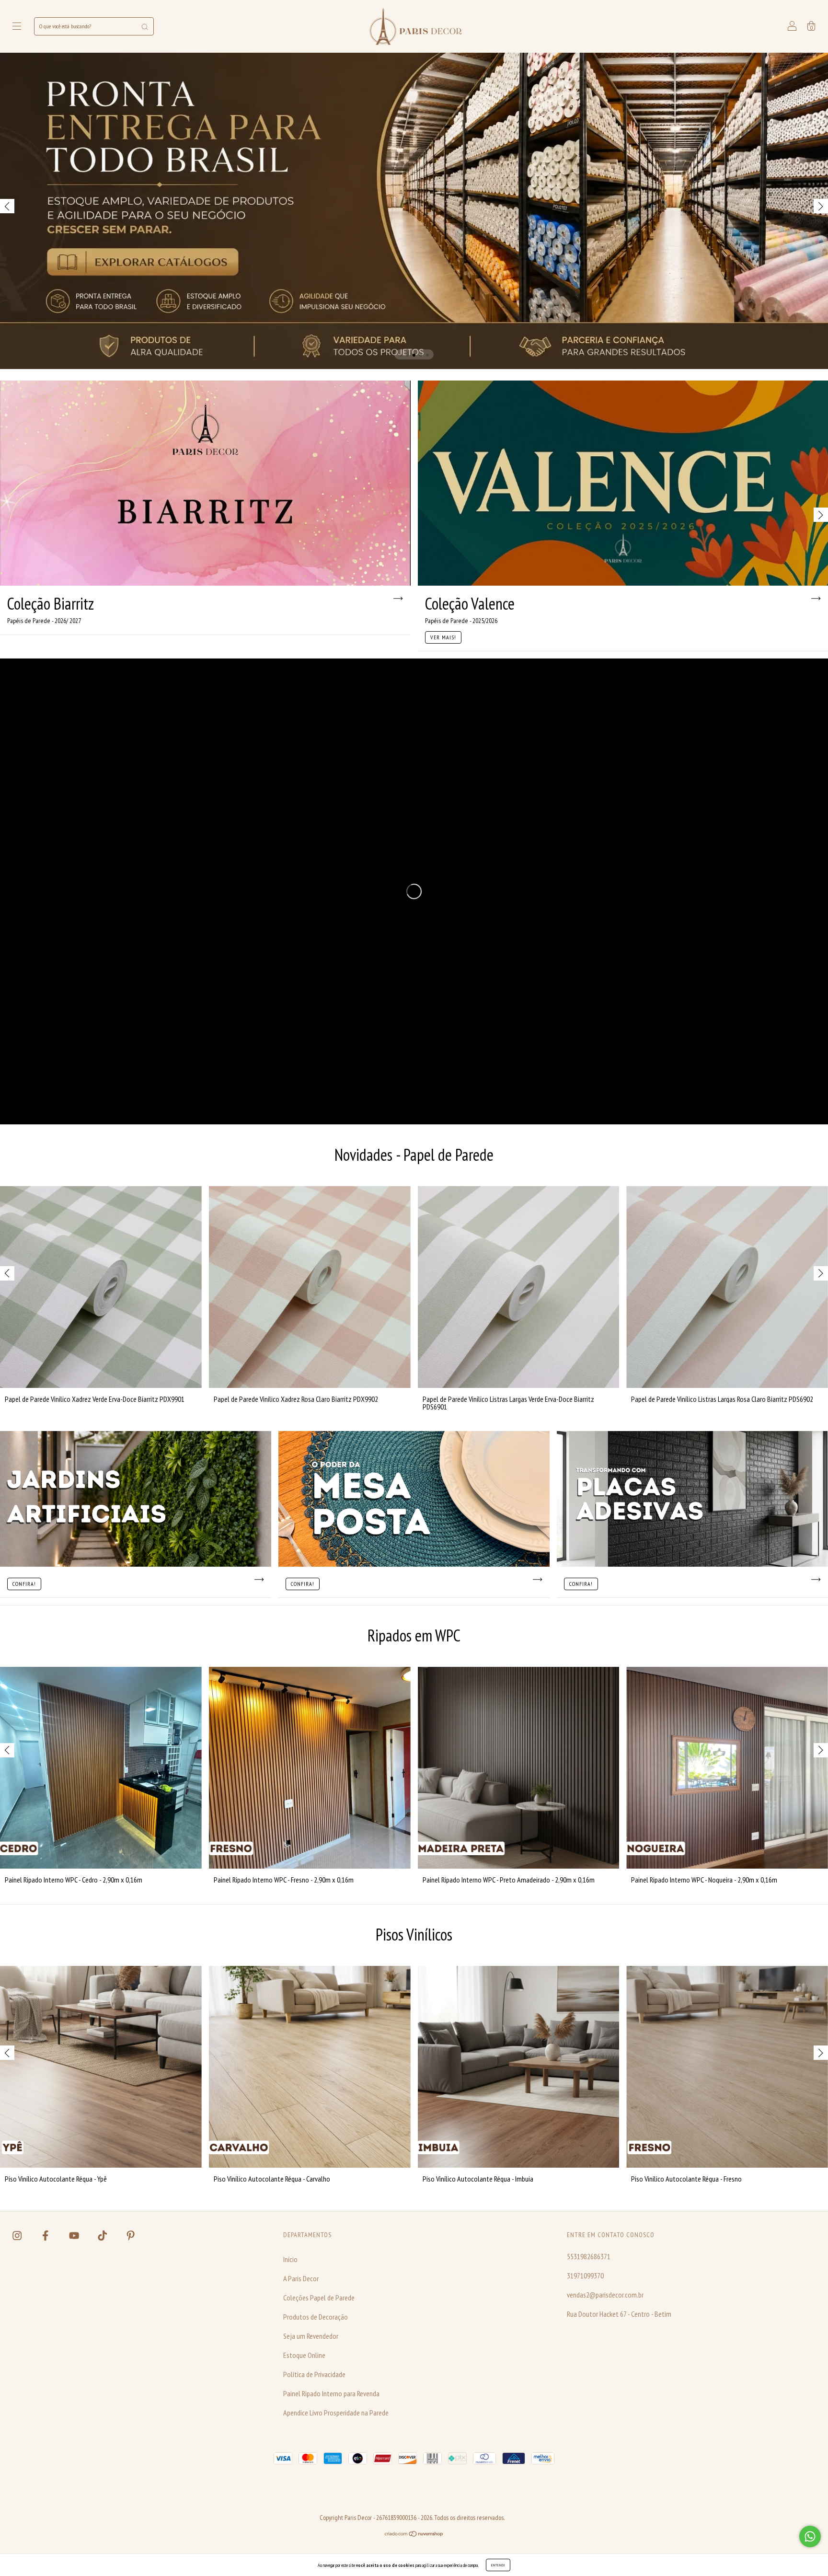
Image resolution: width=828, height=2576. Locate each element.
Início (290, 2259)
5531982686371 (589, 2256)
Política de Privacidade (314, 2374)
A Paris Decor (301, 2278)
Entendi (498, 2565)
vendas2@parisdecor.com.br (605, 2295)
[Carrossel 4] (414, 211)
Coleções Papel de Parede (319, 2298)
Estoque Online (304, 2355)
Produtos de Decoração (316, 2317)
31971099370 (585, 2276)
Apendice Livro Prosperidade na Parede (336, 2413)
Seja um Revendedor (311, 2336)
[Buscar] (145, 26)
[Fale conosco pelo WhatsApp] (810, 2536)
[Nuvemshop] (414, 2534)
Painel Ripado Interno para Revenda (331, 2393)
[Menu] (17, 27)
